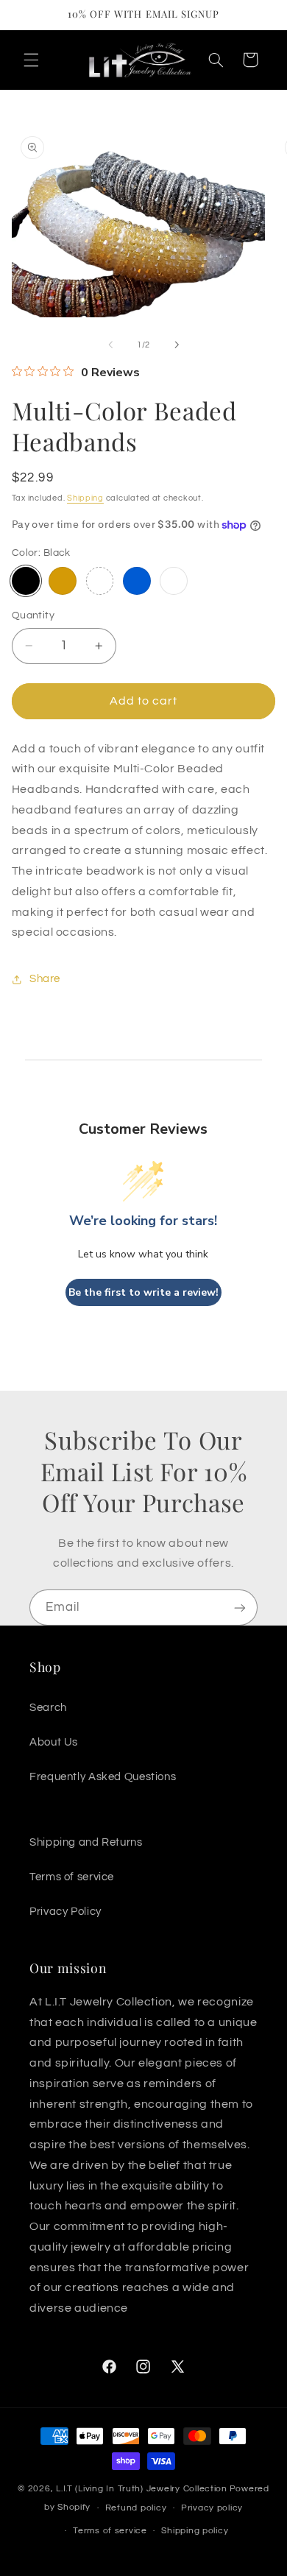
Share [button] (45, 979)
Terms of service (72, 1877)
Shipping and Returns (86, 1842)
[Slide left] (110, 345)
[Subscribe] (240, 1608)
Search (48, 1708)
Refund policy (136, 2508)
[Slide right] (177, 345)
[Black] (26, 581)
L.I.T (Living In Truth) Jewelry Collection (142, 2489)
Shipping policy (195, 2531)
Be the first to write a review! (143, 1292)
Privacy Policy (65, 1912)
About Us (54, 1742)
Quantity (33, 615)
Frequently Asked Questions (103, 1777)
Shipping (85, 498)
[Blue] (137, 581)
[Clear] (174, 581)
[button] (31, 60)
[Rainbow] (100, 581)
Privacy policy (212, 2508)
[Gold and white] (63, 581)
